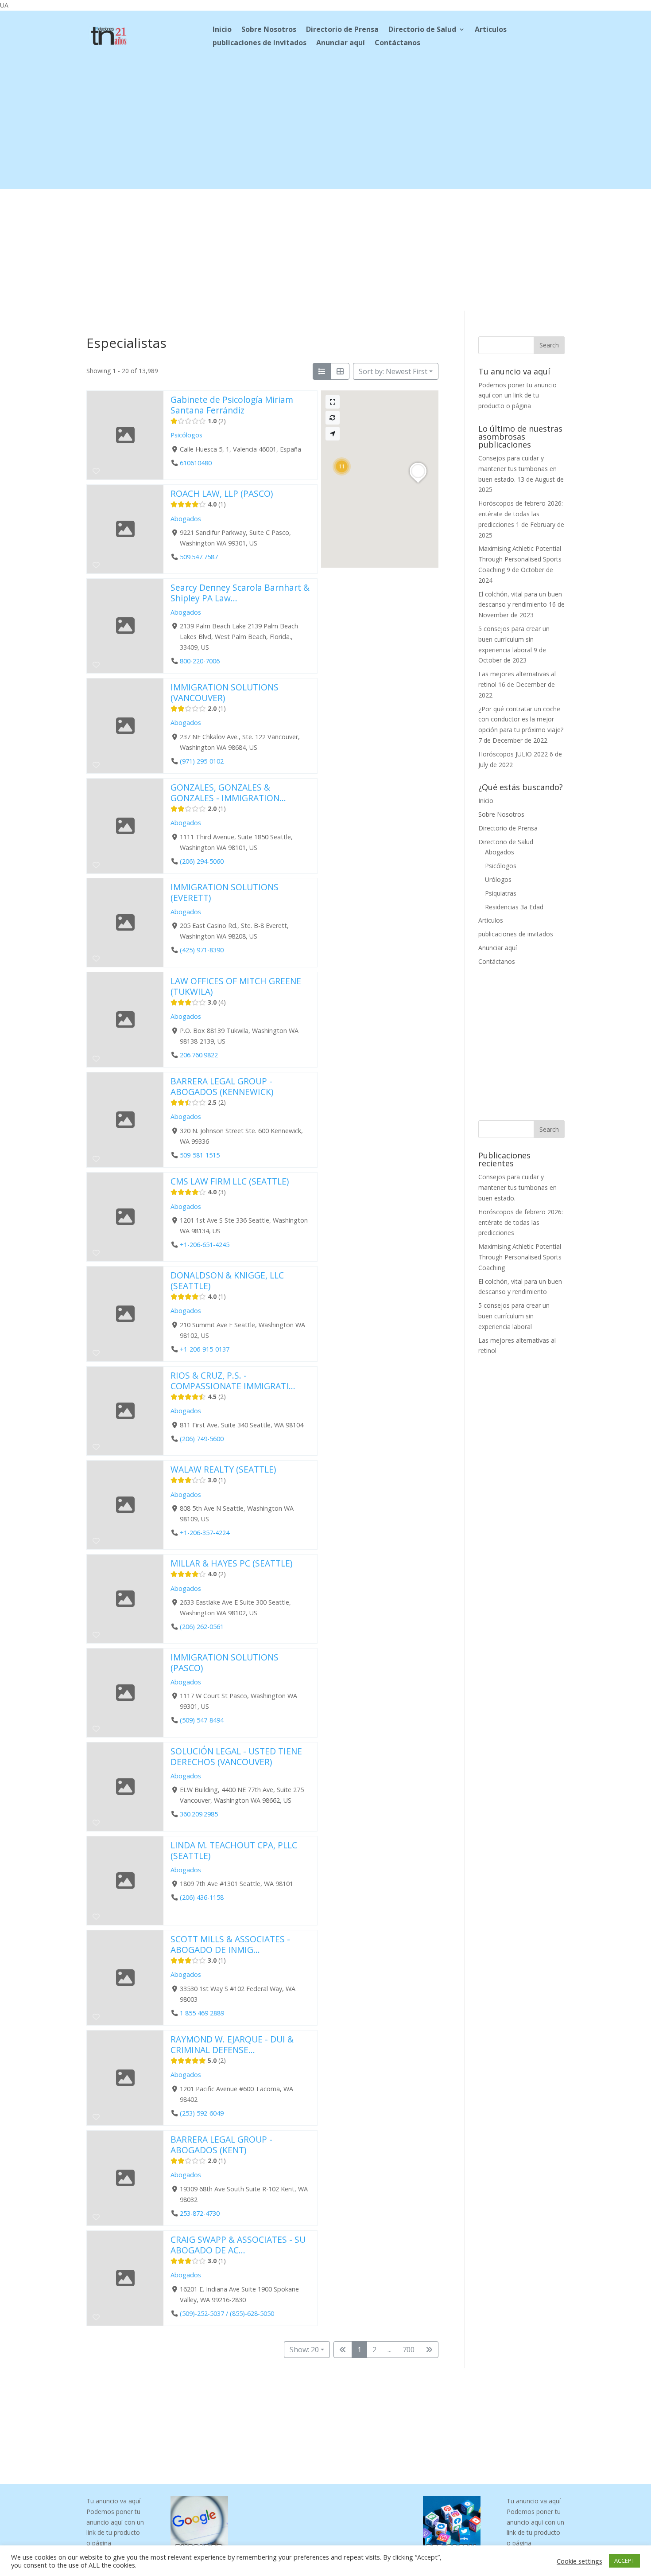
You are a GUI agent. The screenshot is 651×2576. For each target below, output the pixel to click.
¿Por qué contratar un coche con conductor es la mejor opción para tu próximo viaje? (521, 719)
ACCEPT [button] (624, 2560)
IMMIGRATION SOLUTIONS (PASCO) (225, 1662)
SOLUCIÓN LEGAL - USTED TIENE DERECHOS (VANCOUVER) (236, 1756)
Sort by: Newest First (393, 371)
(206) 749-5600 (202, 1439)
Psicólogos (186, 435)
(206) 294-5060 (202, 861)
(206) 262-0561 (202, 1627)
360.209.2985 (199, 1814)
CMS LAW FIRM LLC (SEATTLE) (230, 1181)
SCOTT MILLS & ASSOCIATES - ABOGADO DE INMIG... (230, 1944)
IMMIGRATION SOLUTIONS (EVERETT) (225, 892)
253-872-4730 (200, 2213)
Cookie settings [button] (579, 2561)
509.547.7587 (199, 557)
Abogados (186, 518)
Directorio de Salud (422, 30)
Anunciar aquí (341, 43)
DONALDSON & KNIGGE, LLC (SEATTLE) (227, 1280)
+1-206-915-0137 (205, 1349)
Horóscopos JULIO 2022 (513, 754)
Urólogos (498, 879)
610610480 (196, 463)
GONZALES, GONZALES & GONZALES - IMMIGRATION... (228, 793)
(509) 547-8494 (202, 1720)
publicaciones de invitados (260, 43)
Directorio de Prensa (342, 30)
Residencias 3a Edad (514, 907)
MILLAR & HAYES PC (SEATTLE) (231, 1563)
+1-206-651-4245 (205, 1245)
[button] (342, 466)
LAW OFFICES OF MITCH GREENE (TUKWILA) (236, 986)
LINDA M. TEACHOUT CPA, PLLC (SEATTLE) (234, 1850)
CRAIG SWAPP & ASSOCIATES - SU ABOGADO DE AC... (238, 2245)
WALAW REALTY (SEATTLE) (223, 1469)
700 (409, 2350)
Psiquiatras (501, 893)
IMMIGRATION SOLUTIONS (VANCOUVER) (225, 692)
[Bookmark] (96, 471)
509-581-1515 (200, 1155)
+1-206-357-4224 (205, 1533)
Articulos (491, 30)
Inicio (222, 30)
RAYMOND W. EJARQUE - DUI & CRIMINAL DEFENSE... (232, 2044)
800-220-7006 (200, 661)
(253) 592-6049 (202, 2113)
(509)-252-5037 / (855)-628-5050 (227, 2313)
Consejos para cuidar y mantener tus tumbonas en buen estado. (517, 469)
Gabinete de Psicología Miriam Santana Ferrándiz (232, 405)
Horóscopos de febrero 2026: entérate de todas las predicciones (521, 514)
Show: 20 (304, 2350)
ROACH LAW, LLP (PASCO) (222, 493)
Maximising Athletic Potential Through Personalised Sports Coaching (520, 559)
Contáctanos (397, 43)
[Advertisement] (325, 127)
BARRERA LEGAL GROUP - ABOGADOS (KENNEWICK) (222, 1086)
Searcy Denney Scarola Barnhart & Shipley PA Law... (240, 593)
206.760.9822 (199, 1055)
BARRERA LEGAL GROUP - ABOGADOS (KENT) (221, 2145)
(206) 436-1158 (202, 1898)
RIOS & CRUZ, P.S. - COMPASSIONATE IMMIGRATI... (233, 1381)
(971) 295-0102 (202, 761)
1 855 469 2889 (202, 2013)
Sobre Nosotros (269, 30)
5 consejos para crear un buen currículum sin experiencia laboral (514, 639)
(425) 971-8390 (202, 950)
